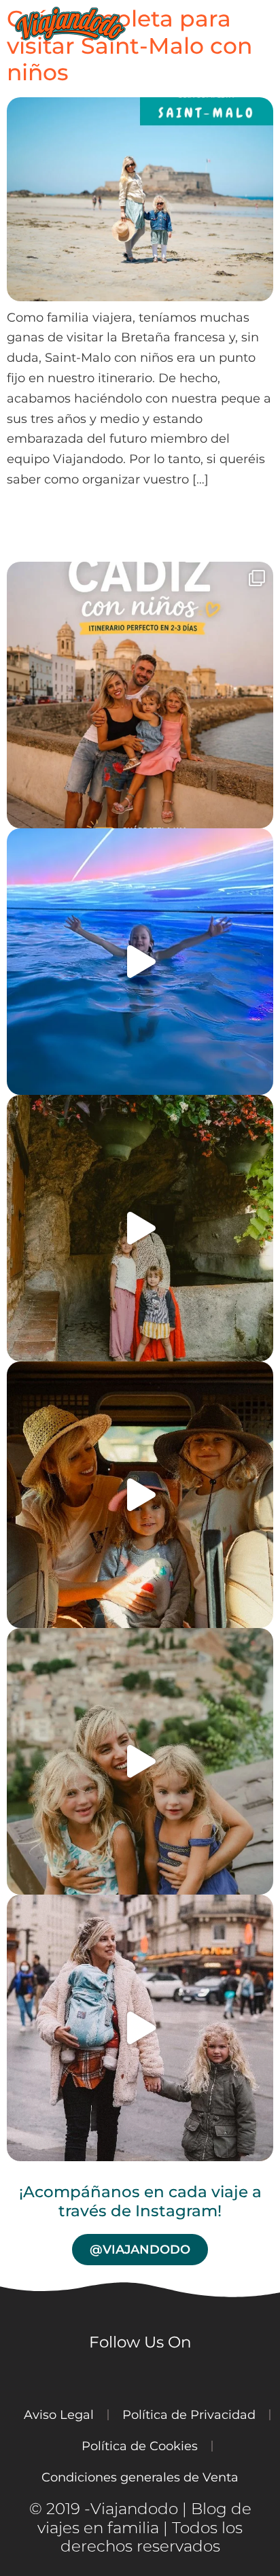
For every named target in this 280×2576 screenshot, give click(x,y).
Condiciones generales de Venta (140, 2477)
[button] (269, 24)
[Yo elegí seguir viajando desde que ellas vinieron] (140, 2028)
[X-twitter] (146, 2375)
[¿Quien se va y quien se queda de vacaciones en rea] (140, 1761)
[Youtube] (65, 2375)
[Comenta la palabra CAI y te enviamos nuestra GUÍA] (140, 695)
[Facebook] (105, 2375)
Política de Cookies (140, 2446)
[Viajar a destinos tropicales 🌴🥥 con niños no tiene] (140, 1495)
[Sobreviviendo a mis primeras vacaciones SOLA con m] (140, 1228)
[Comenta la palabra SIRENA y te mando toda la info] (140, 962)
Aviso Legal (59, 2414)
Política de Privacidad (189, 2414)
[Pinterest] (187, 2375)
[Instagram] (24, 2375)
